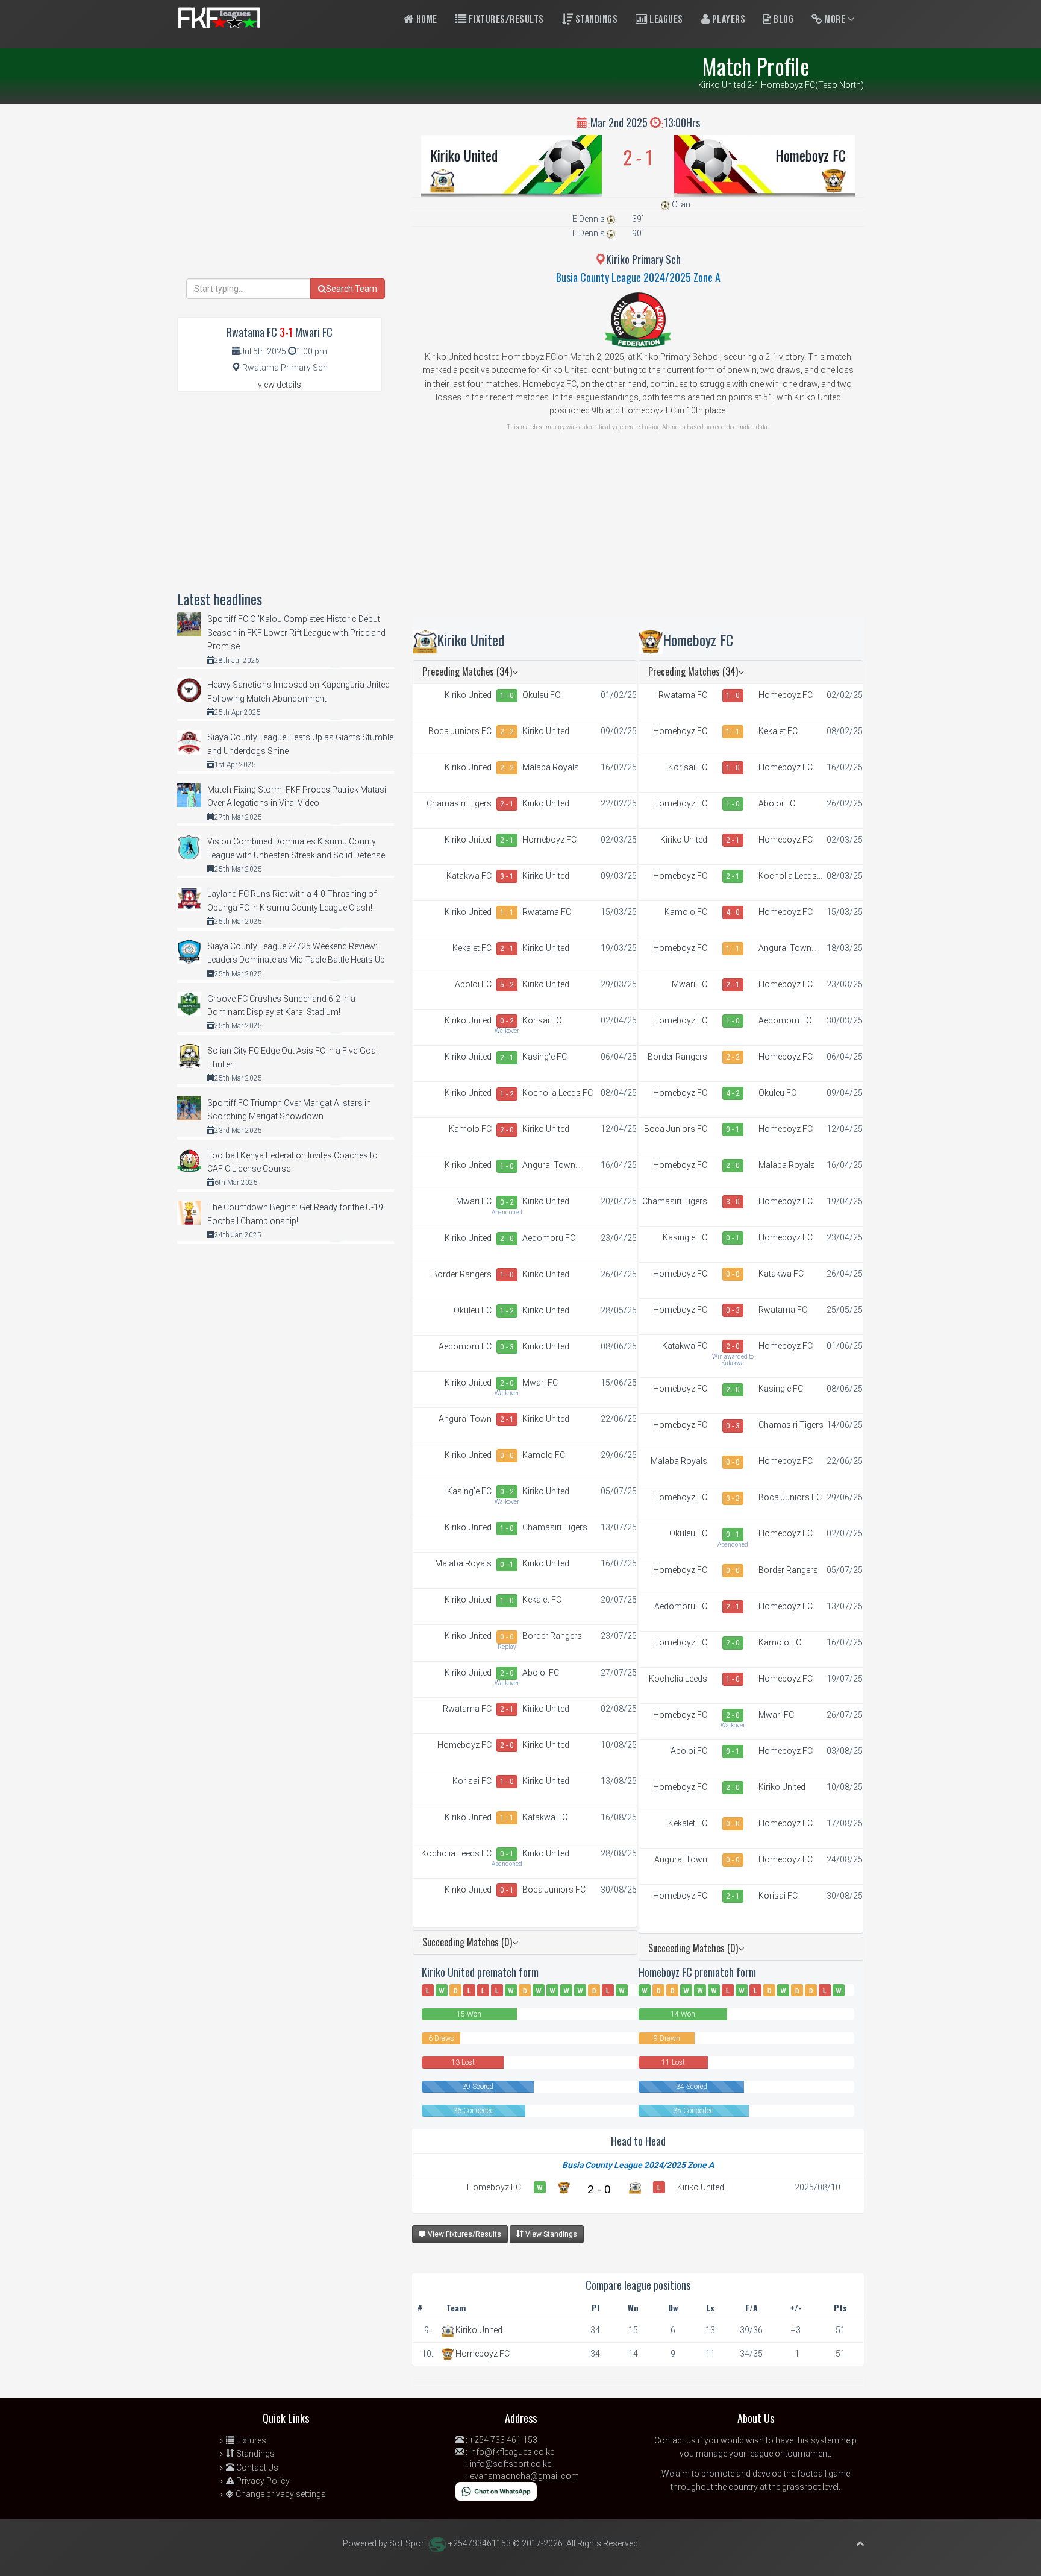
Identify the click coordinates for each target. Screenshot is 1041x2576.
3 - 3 (733, 1498)
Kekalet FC (472, 948)
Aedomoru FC (549, 1238)
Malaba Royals (551, 767)
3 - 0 (733, 1202)
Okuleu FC (541, 695)
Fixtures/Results (505, 20)
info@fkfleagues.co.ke (512, 2452)
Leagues (665, 20)
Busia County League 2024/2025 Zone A (638, 277)
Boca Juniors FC (460, 731)
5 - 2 (507, 985)
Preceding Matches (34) (467, 671)
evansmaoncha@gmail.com (524, 2476)
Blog (783, 20)
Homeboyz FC (811, 155)
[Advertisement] (638, 533)
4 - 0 (733, 913)
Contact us (675, 2440)
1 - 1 (507, 913)
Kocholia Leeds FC (558, 1093)
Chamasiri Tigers (459, 803)
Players (727, 20)
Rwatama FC (547, 912)
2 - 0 (507, 1130)
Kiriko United (464, 155)
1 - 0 (507, 696)
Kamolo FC (470, 1129)
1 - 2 (507, 1094)
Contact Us (256, 2468)
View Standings (550, 2234)
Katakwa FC (469, 876)
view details (388, 385)
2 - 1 (507, 804)
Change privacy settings (280, 2494)
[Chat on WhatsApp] (496, 2490)
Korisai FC (542, 1020)
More (835, 20)
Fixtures (250, 2440)
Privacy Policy (262, 2481)
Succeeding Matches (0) (467, 1942)
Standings (595, 20)
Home (426, 20)
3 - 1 (507, 876)
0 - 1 (507, 1565)
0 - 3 (507, 1347)
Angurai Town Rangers (549, 1166)
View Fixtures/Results (464, 2234)
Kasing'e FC (545, 1057)
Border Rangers (462, 1274)
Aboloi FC (473, 984)
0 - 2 (507, 1021)
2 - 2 (507, 732)
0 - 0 (507, 1456)
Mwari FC (474, 1201)
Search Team (352, 289)
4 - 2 (733, 1093)
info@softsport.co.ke (511, 2464)
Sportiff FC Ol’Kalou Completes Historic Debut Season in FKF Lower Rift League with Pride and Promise (296, 633)
